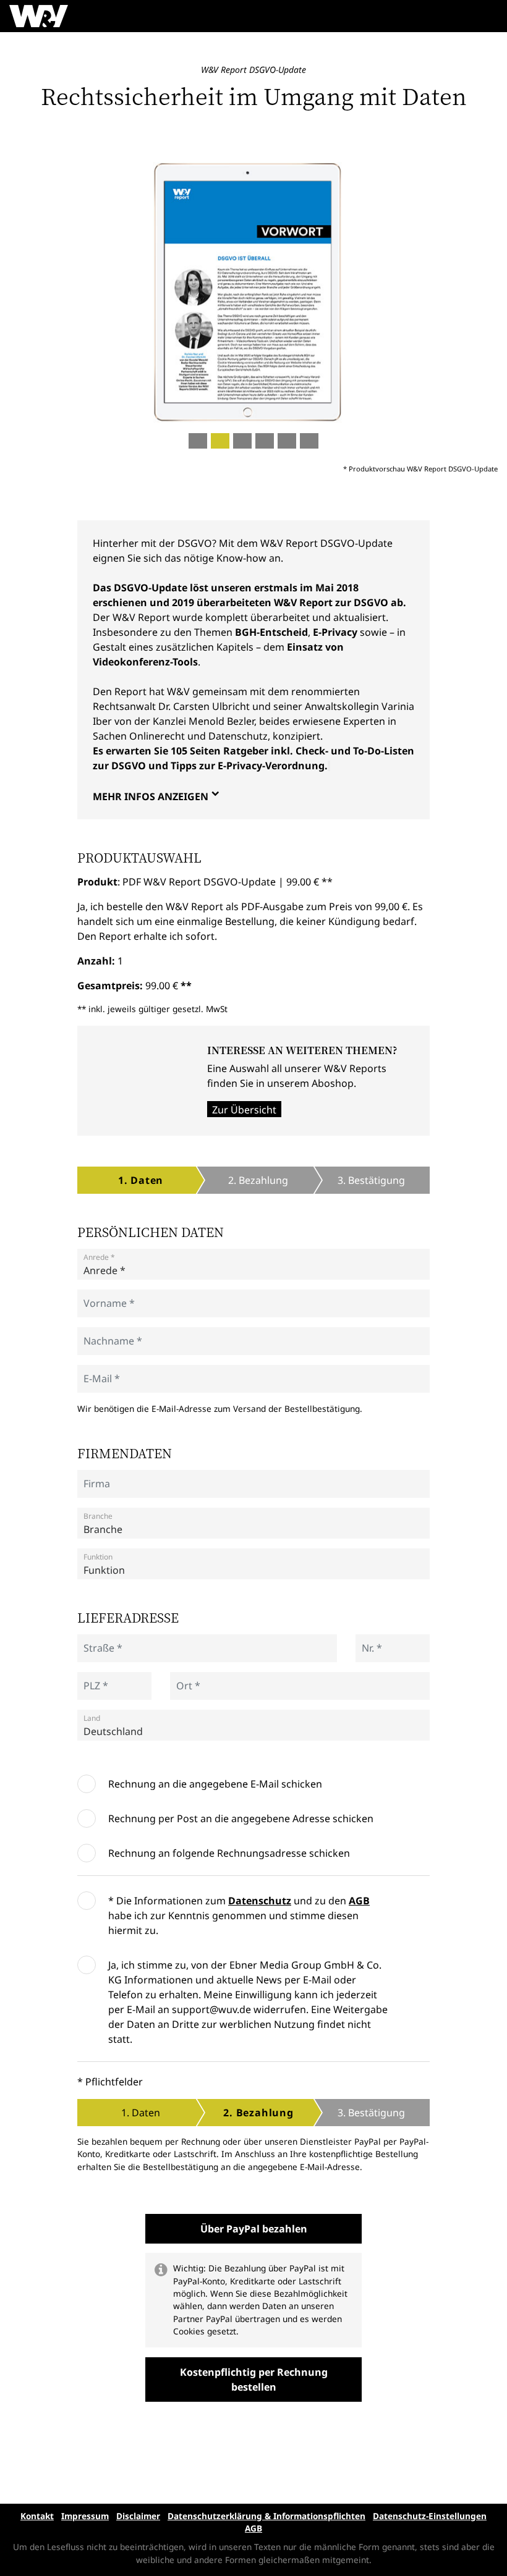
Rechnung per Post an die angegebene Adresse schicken (241, 1818)
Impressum (85, 2516)
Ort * (185, 1680)
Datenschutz (260, 1901)
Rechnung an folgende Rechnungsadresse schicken (229, 1853)
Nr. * (369, 1643)
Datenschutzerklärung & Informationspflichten (266, 2516)
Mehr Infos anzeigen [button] (151, 796)
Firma (93, 1478)
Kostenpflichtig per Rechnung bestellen (254, 2380)
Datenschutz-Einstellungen (430, 2516)
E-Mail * (97, 1373)
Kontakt (37, 2516)
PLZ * (93, 1680)
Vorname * (102, 1298)
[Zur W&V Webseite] (39, 16)
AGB (359, 1901)
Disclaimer (138, 2516)
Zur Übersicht (244, 1110)
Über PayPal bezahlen (254, 2229)
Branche (98, 1516)
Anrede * (99, 1257)
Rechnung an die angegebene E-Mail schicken (215, 1784)
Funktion (98, 1557)
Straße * (98, 1643)
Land (92, 1718)
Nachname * (105, 1336)
